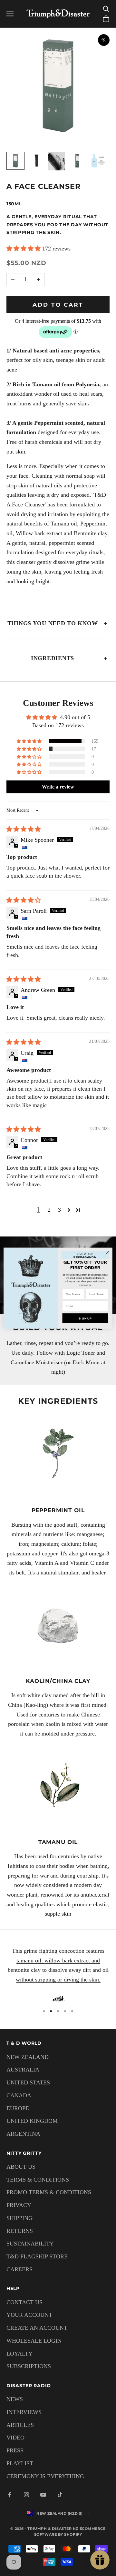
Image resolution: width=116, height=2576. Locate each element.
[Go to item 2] (36, 161)
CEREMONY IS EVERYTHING (45, 2476)
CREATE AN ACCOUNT (37, 2328)
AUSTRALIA (23, 2070)
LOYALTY (19, 2354)
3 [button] (59, 1210)
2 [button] (49, 1210)
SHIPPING (19, 2218)
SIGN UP (85, 1318)
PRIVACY (19, 2205)
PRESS (15, 2450)
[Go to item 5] (98, 161)
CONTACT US (24, 2302)
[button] (24, 249)
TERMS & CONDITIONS (38, 2180)
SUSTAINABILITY (30, 2244)
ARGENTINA (23, 2134)
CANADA (19, 2095)
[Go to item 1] (15, 161)
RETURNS (20, 2231)
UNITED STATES (28, 2082)
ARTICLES (20, 2425)
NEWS (15, 2399)
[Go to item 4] (77, 161)
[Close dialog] (108, 1252)
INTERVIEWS (24, 2412)
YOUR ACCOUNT (29, 2315)
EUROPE (18, 2108)
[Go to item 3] (57, 161)
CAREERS (19, 2269)
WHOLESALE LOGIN (34, 2341)
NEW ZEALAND (28, 2057)
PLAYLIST (20, 2463)
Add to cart (58, 305)
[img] (24, 829)
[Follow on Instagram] (26, 2495)
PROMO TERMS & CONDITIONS (49, 2192)
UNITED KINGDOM (32, 2121)
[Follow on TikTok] (60, 2495)
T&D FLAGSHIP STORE (37, 2256)
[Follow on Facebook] (10, 2495)
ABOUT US (21, 2167)
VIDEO (15, 2438)
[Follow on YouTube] (43, 2495)
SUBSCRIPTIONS (29, 2366)
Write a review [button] (58, 787)
